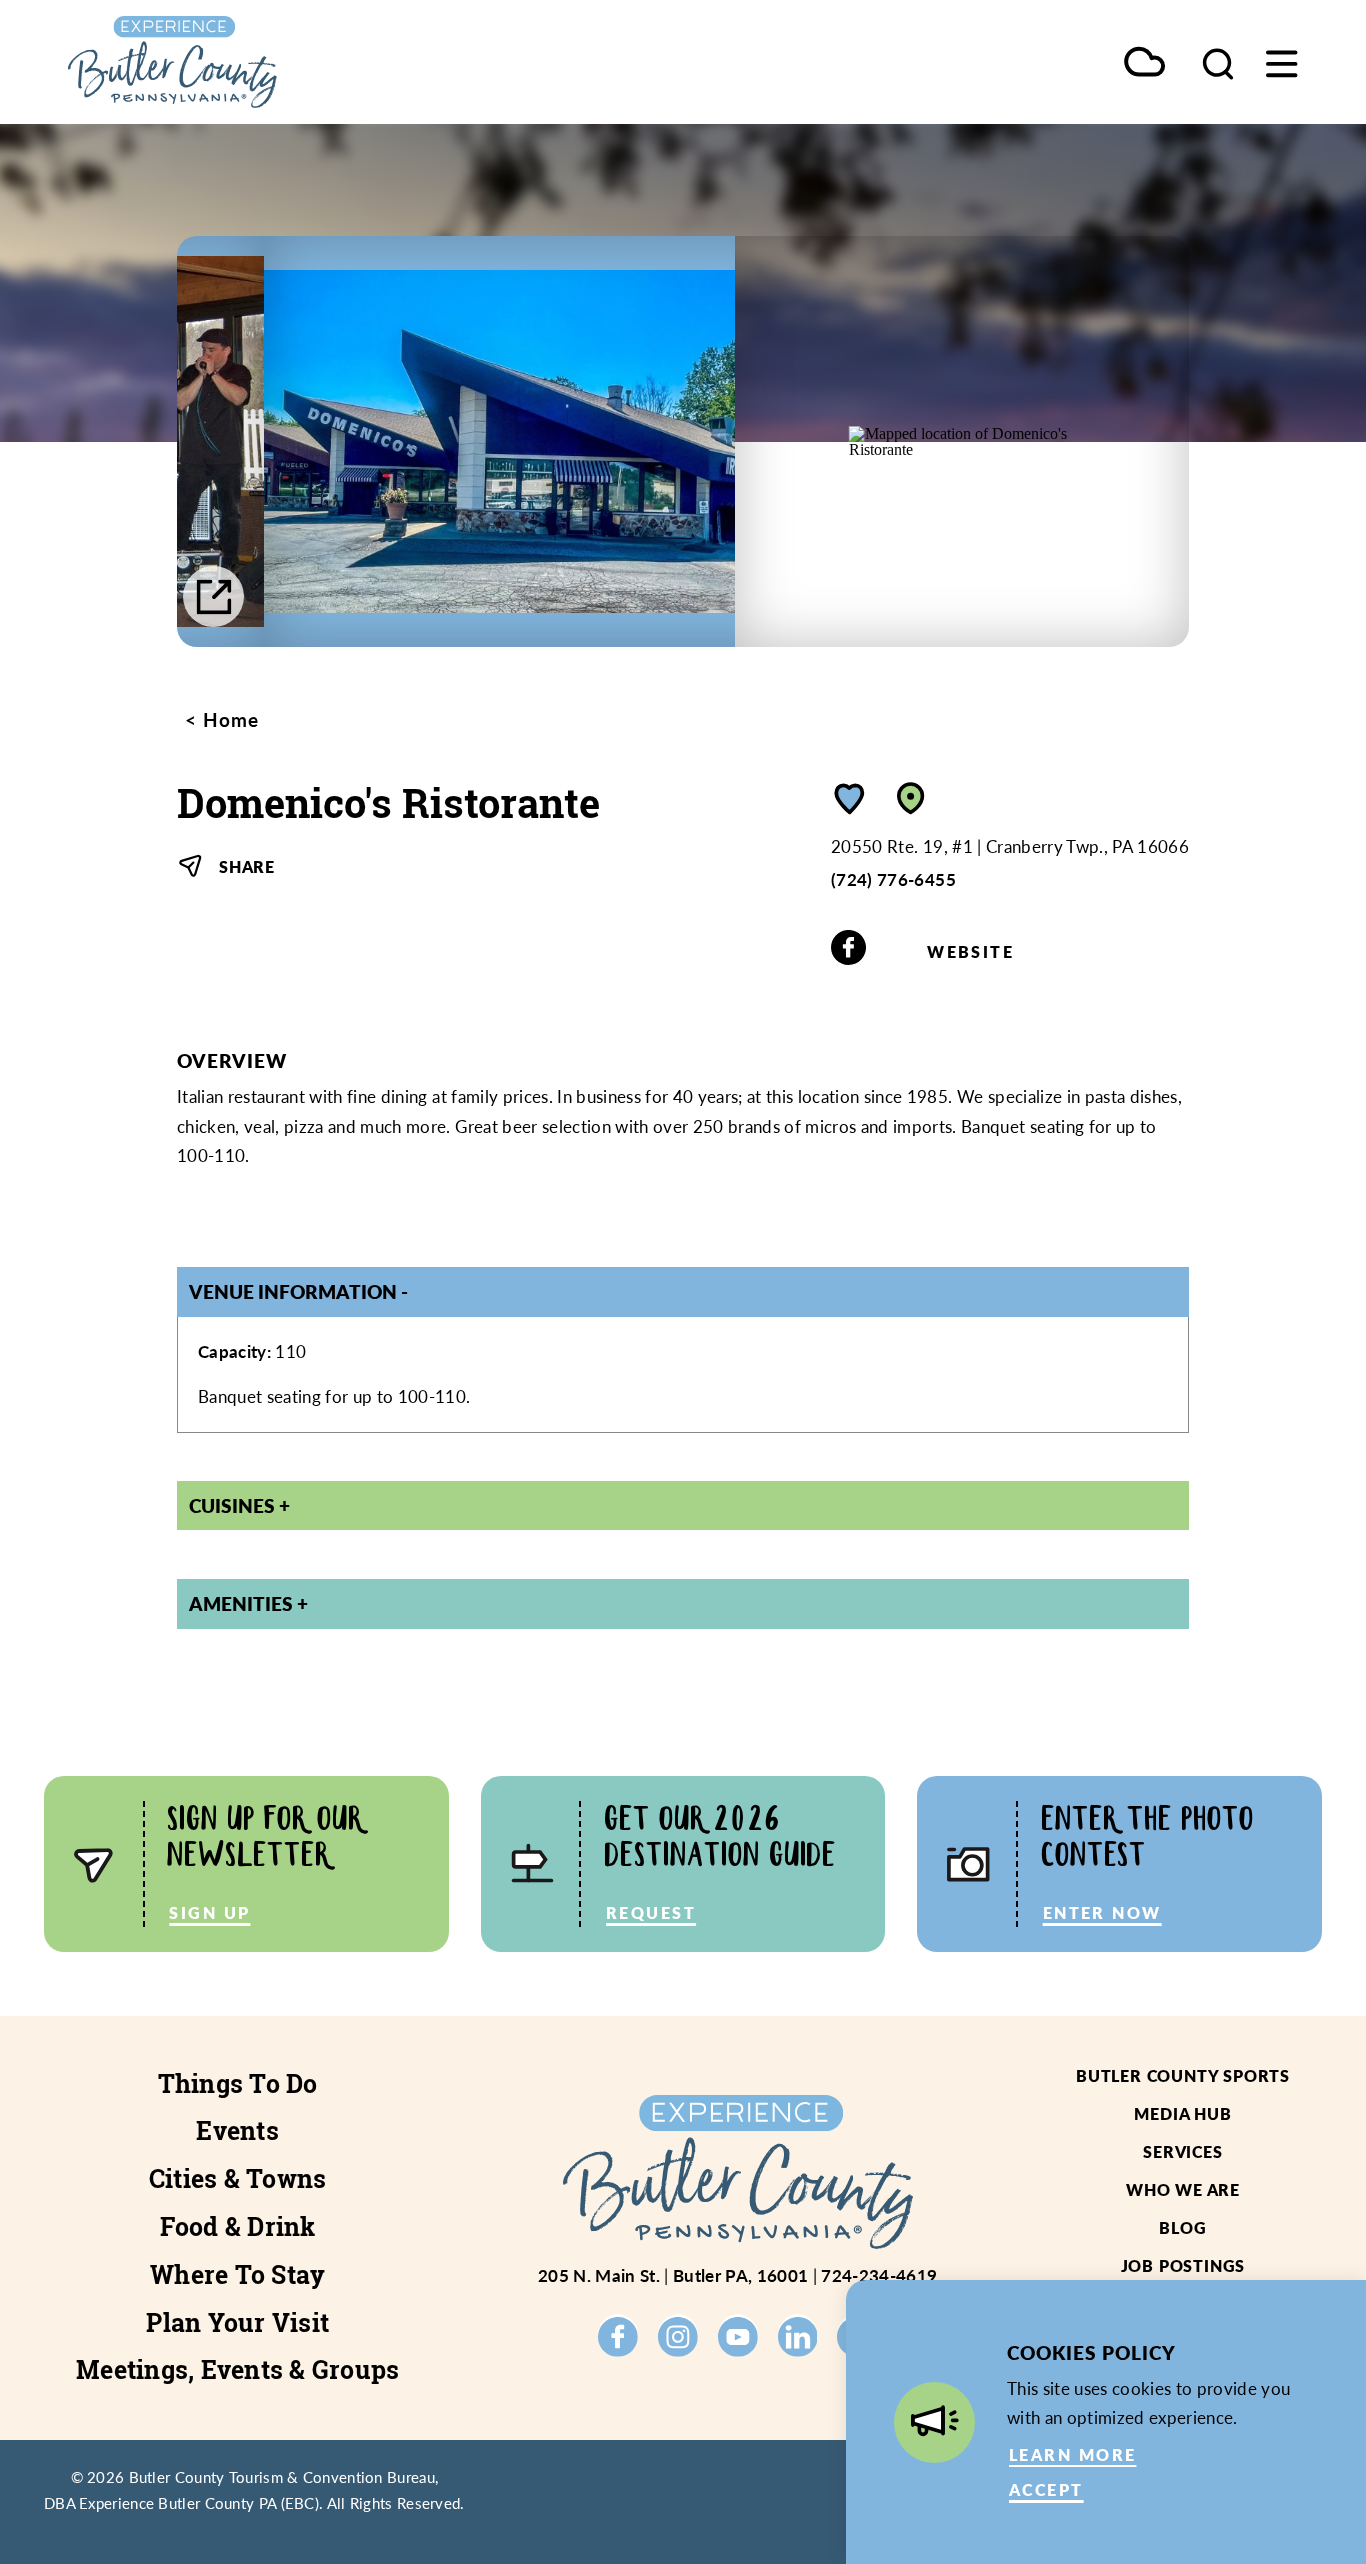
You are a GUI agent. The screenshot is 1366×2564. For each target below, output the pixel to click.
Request (651, 1912)
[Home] (229, 62)
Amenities (241, 1603)
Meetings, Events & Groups (237, 2370)
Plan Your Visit (237, 2323)
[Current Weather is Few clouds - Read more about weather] (1144, 63)
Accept (1046, 2489)
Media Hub (1182, 2113)
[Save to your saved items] (850, 798)
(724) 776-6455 (893, 879)
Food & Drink (238, 2227)
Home (228, 720)
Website (970, 951)
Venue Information (293, 1291)
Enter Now (1102, 1912)
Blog (1182, 2227)
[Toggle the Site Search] (1218, 62)
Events (237, 2131)
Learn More (1072, 2454)
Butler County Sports (1183, 2075)
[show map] (911, 798)
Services (1182, 2151)
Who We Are (1183, 2189)
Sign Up (209, 1912)
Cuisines (232, 1505)
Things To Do (238, 2084)
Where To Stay (237, 2275)
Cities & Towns (238, 2179)
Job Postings (1183, 2265)
